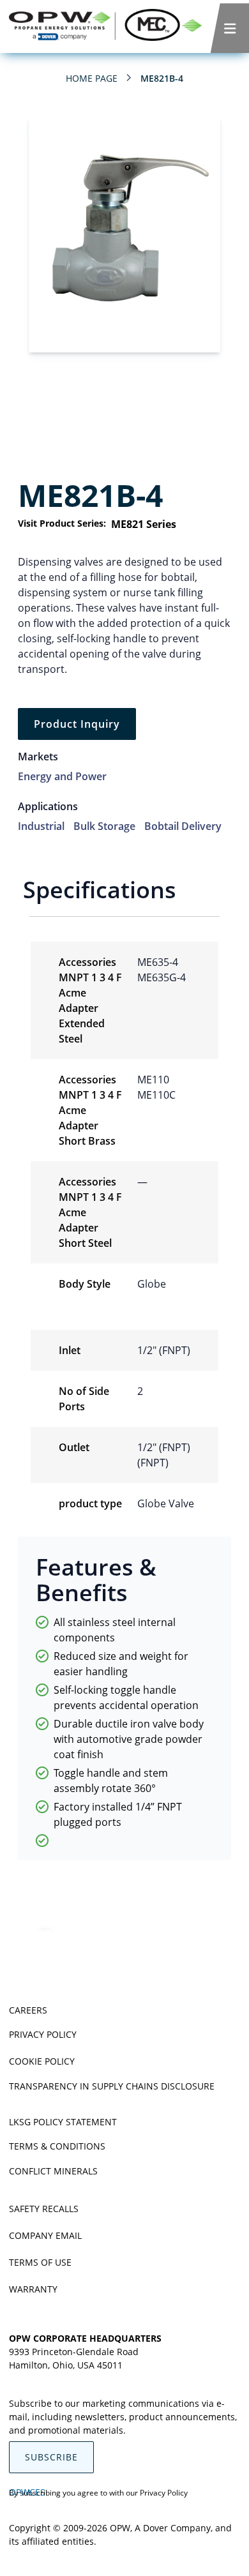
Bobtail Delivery (183, 826)
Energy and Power (62, 776)
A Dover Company (173, 2528)
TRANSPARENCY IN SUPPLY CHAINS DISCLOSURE (112, 2086)
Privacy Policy (164, 2493)
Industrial (41, 826)
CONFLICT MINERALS (53, 2171)
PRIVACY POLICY (43, 2034)
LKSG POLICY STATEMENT (63, 2122)
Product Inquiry (77, 724)
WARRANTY (33, 2289)
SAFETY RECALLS (44, 2209)
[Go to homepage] (105, 26)
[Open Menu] (230, 28)
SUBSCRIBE (51, 2457)
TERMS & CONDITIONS (57, 2146)
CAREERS (28, 2010)
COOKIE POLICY (42, 2061)
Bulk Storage (104, 826)
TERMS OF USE (40, 2262)
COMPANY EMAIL (45, 2235)
